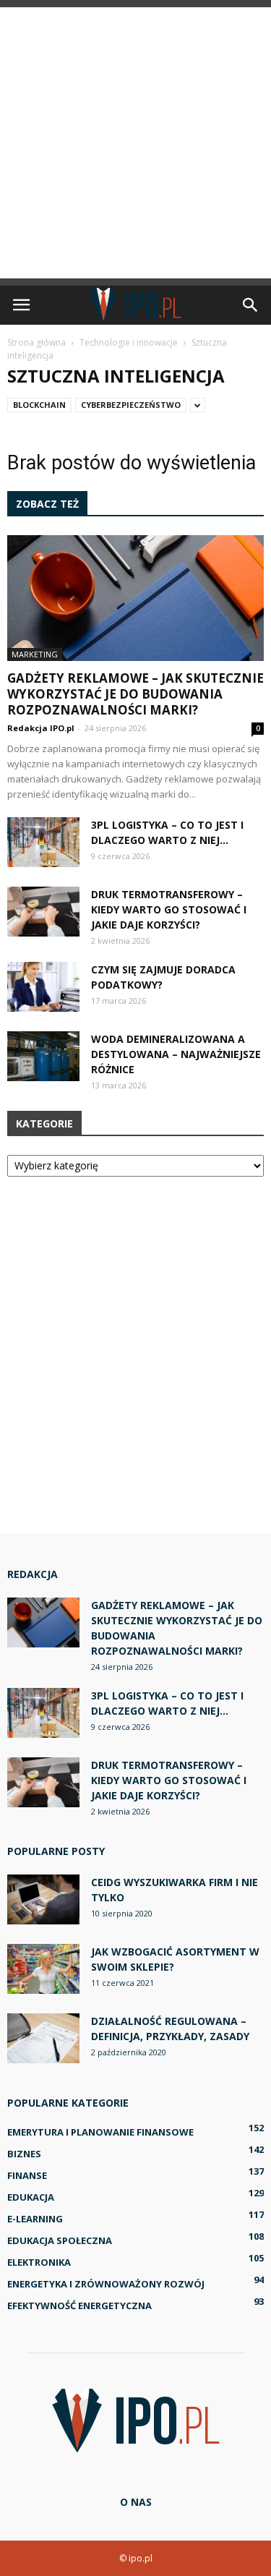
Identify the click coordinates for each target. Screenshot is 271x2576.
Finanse (27, 2175)
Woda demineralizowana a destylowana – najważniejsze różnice (176, 1054)
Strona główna (36, 342)
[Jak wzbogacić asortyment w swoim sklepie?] (43, 1969)
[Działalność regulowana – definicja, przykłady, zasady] (43, 2038)
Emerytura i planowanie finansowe (100, 2132)
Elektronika (39, 2262)
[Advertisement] (135, 143)
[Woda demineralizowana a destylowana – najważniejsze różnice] (43, 1056)
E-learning (35, 2219)
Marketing (35, 654)
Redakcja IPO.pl (41, 728)
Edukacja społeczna (60, 2240)
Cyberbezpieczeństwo (131, 405)
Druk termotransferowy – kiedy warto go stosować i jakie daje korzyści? (169, 909)
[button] (251, 305)
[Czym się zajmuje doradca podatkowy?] (43, 987)
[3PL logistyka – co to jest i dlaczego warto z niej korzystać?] (43, 842)
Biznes (24, 2154)
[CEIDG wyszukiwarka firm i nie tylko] (43, 1899)
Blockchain (39, 405)
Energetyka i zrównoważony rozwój (106, 2284)
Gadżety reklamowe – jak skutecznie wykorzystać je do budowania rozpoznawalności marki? (135, 694)
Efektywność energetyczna (79, 2306)
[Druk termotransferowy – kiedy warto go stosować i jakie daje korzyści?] (43, 912)
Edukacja (31, 2197)
